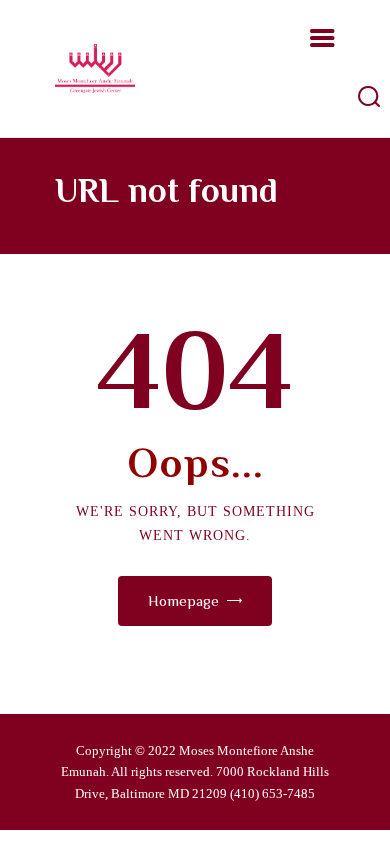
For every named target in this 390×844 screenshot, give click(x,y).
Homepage (183, 600)
